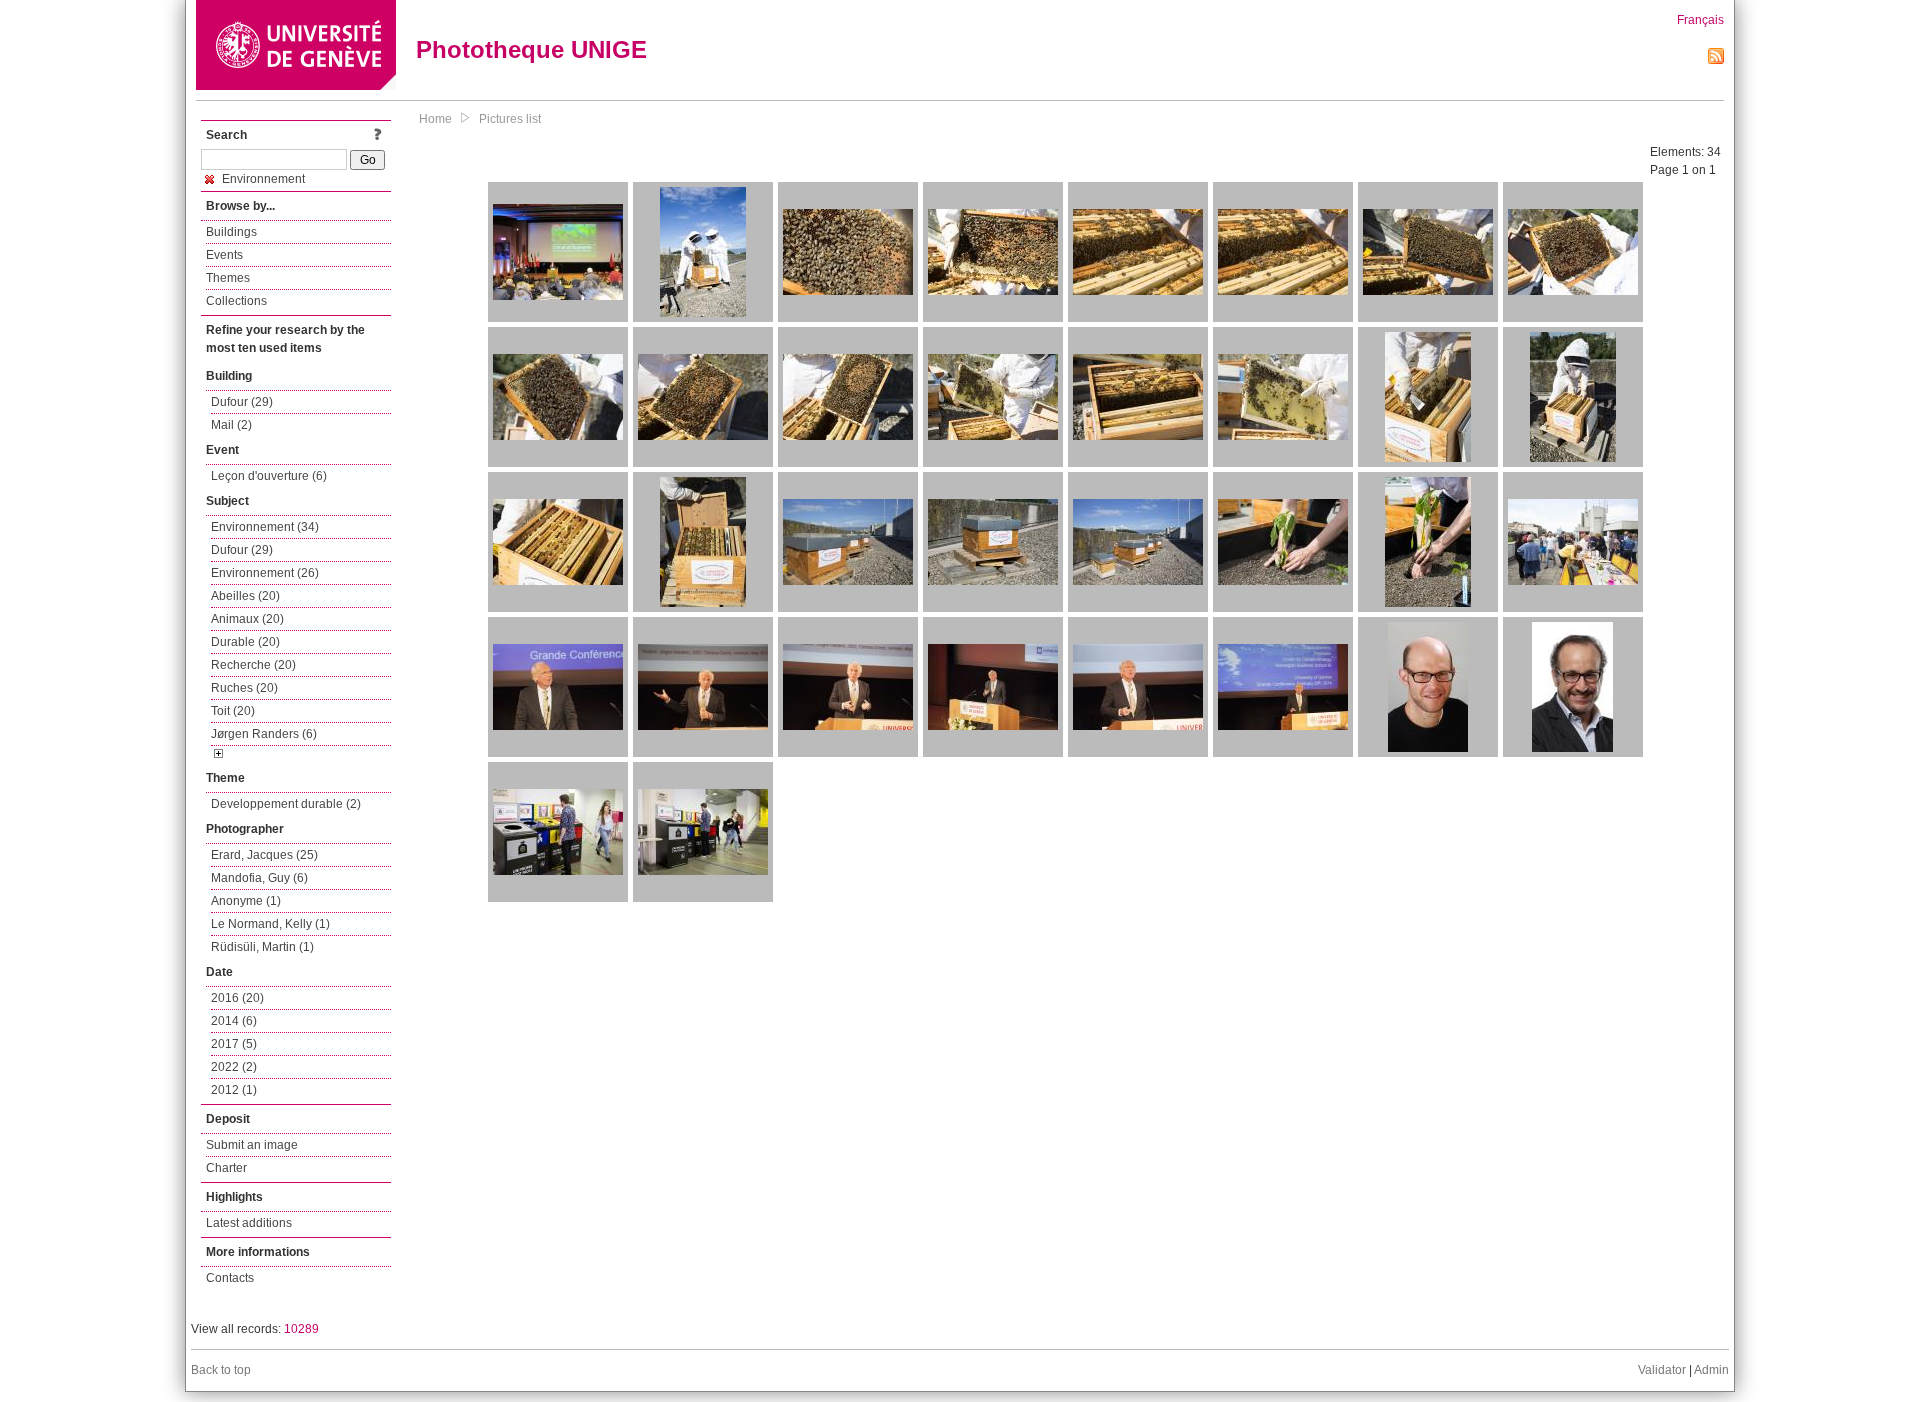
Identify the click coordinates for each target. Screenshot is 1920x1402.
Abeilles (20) (245, 596)
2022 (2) (234, 1067)
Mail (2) (231, 425)
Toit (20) (233, 711)
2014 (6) (234, 1021)
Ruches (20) (244, 688)
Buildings (231, 232)
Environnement (262, 179)
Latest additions (249, 1223)
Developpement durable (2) (286, 804)
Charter (226, 1168)
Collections (236, 301)
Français (1700, 20)
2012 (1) (234, 1090)
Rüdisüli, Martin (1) (262, 947)
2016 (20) (237, 998)
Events (224, 255)
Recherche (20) (253, 665)
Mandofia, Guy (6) (259, 878)
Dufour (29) (242, 402)
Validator (1662, 1370)
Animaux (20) (247, 619)
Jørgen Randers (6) (264, 734)
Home (435, 119)
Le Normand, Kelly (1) (270, 924)
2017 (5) (234, 1044)
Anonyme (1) (246, 901)
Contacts (230, 1278)
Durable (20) (245, 642)
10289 (301, 1329)
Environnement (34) (265, 527)
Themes (228, 278)
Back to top (221, 1370)
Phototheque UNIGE (531, 49)
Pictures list (510, 119)
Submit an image (252, 1145)
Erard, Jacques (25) (264, 855)
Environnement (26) (265, 573)
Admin (1711, 1370)
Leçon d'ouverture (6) (269, 476)
